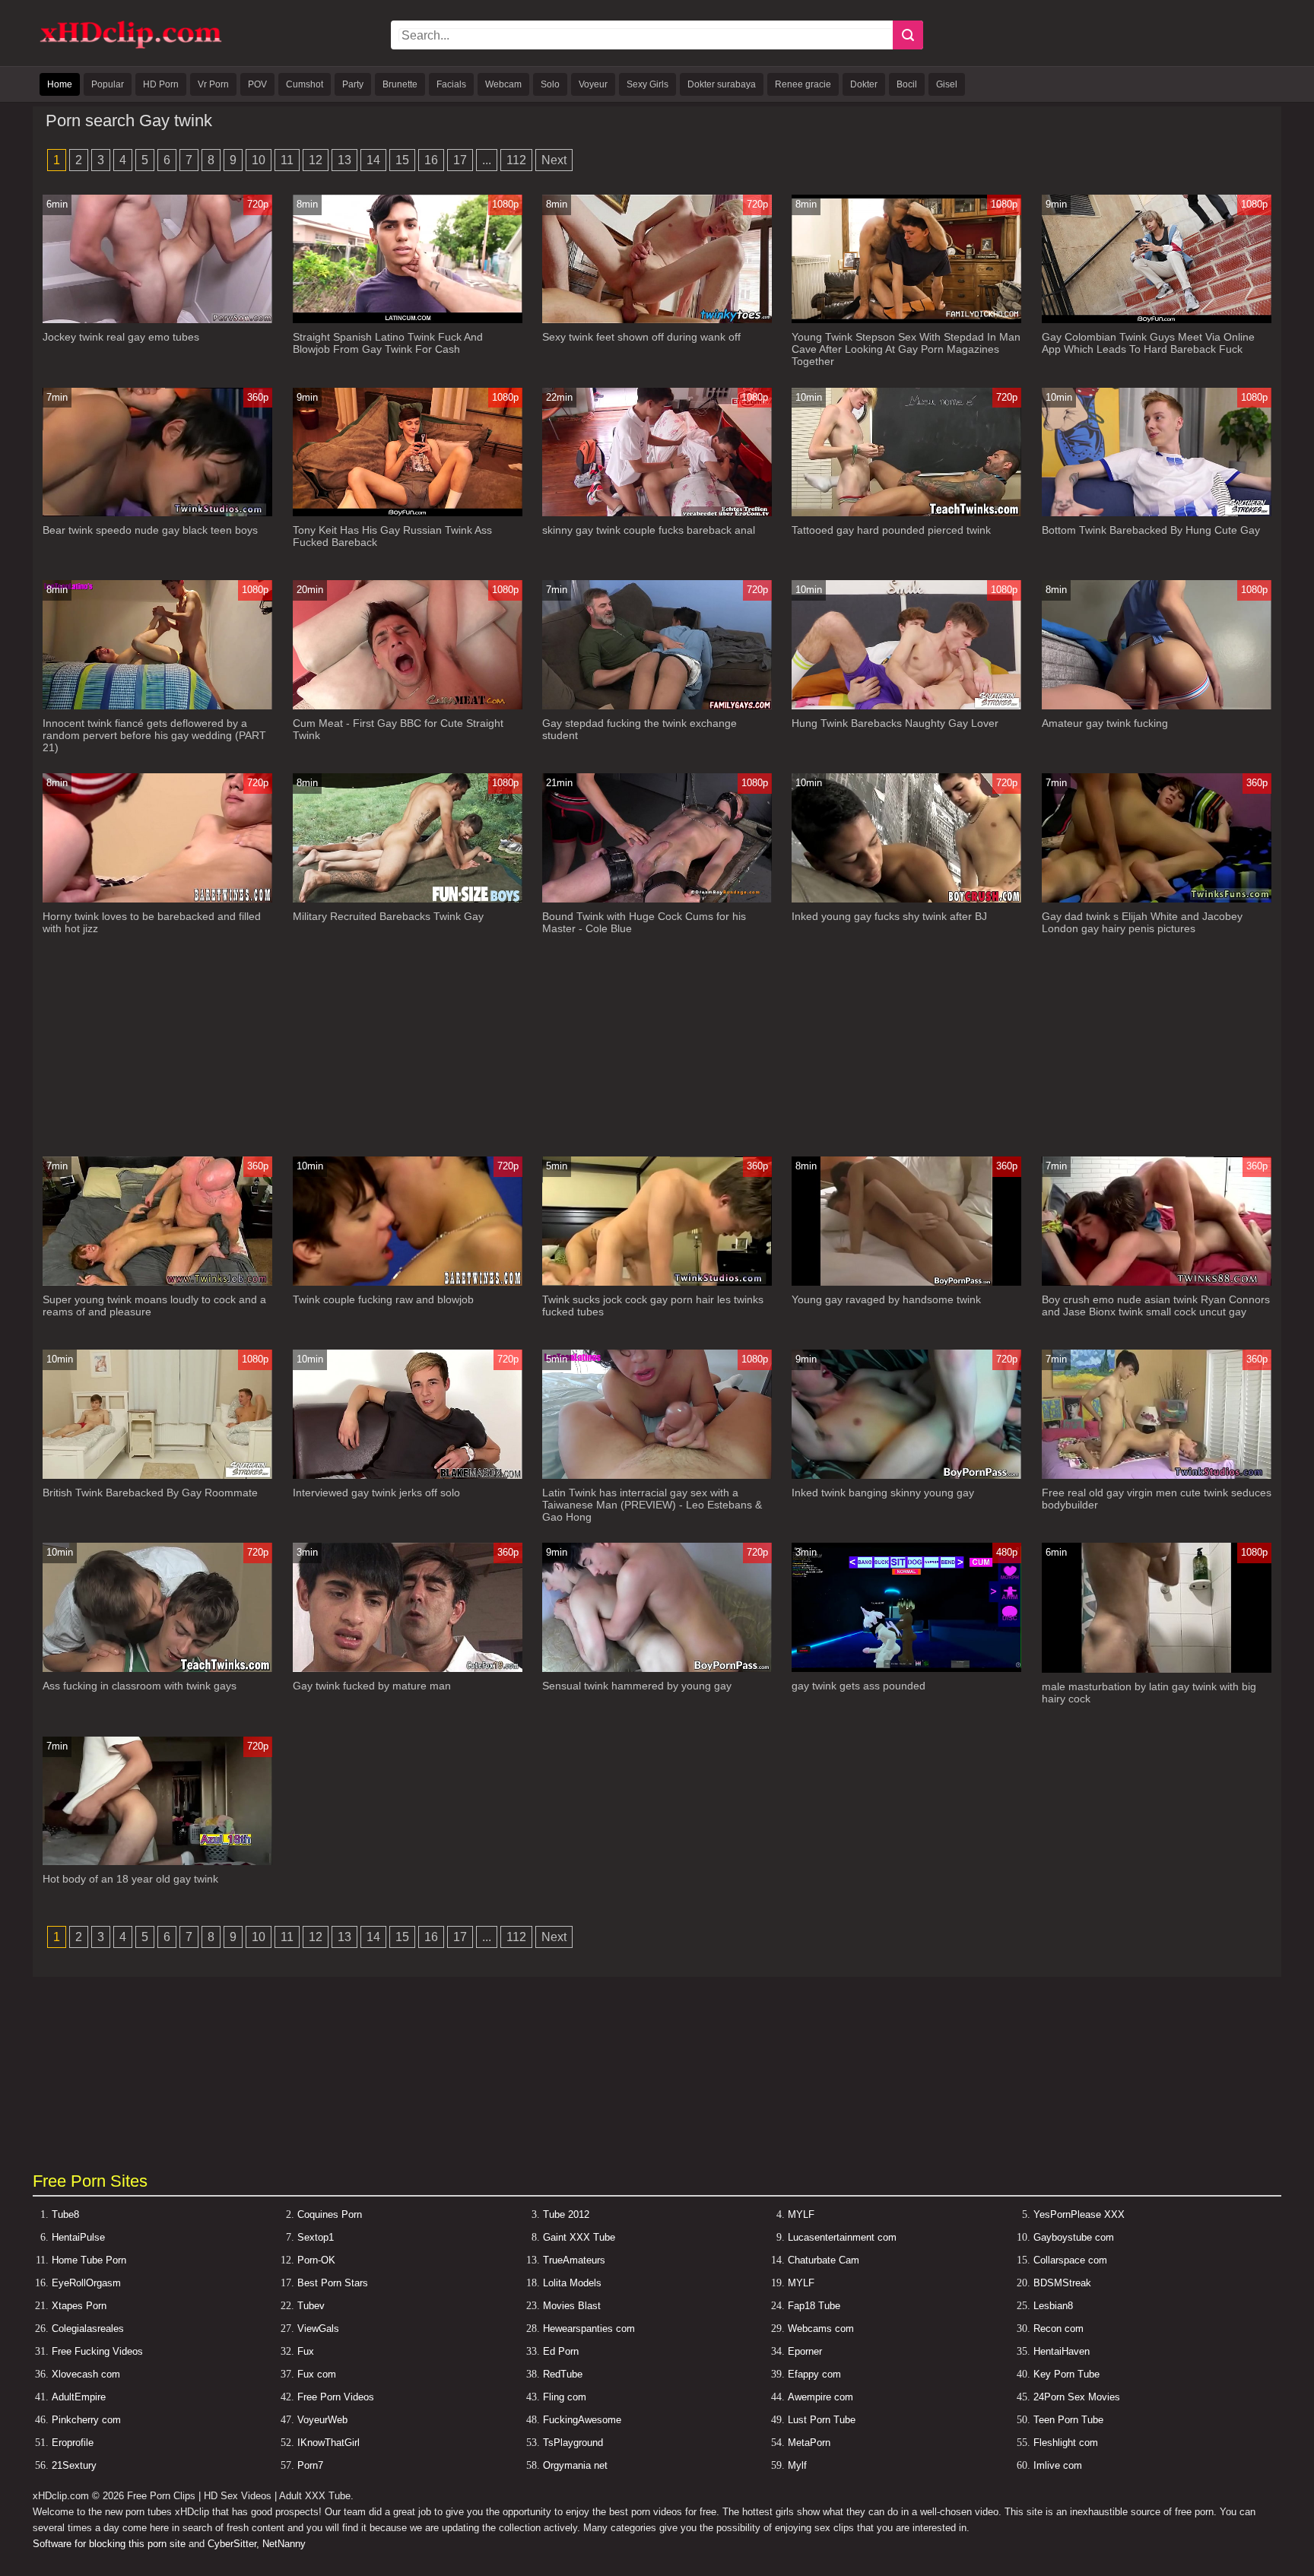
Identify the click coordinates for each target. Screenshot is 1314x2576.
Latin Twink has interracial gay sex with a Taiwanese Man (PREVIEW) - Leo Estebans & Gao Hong (652, 1505)
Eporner (805, 2351)
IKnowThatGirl (328, 2443)
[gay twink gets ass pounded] (906, 1669)
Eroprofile (73, 2443)
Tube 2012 (566, 2214)
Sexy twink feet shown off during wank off (641, 337)
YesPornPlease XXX (1079, 2214)
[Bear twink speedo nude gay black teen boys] (157, 513)
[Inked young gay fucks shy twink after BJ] (906, 899)
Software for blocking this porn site (109, 2544)
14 (373, 160)
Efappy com (814, 2374)
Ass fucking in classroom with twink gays (140, 1686)
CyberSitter (232, 2544)
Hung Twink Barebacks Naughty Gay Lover (895, 723)
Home (60, 84)
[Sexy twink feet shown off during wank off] (657, 320)
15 (402, 160)
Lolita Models (572, 2283)
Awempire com (820, 2397)
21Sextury (74, 2465)
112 (516, 160)
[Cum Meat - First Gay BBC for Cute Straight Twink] (408, 706)
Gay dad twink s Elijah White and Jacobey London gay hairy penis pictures (1142, 922)
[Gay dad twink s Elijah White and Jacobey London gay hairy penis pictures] (1157, 899)
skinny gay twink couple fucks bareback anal (649, 530)
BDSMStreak (1062, 2283)
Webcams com (821, 2329)
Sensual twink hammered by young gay (637, 1686)
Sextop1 (316, 2237)
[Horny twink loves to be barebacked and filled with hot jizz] (157, 899)
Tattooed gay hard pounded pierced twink (891, 530)
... (487, 160)
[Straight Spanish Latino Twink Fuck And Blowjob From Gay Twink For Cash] (408, 320)
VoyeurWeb (322, 2420)
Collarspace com (1070, 2260)
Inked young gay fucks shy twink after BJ (889, 916)
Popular (108, 84)
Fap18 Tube (814, 2306)
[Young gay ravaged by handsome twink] (906, 1282)
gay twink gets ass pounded (859, 1686)
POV (257, 84)
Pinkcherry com (86, 2420)
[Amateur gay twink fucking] (1157, 706)
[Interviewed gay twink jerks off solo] (408, 1475)
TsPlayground (573, 2443)
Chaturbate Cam (824, 2260)
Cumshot (305, 84)
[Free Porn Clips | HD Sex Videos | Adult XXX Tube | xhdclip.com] (131, 46)
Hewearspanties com (589, 2329)
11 (287, 160)
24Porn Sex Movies (1077, 2397)
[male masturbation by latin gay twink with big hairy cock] (1157, 1669)
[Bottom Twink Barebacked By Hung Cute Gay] (1157, 513)
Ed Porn (561, 2351)
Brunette (400, 84)
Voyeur (593, 84)
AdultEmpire (79, 2397)
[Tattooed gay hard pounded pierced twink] (906, 513)
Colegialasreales (88, 2329)
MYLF (801, 2214)
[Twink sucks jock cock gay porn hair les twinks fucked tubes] (657, 1282)
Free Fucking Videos (97, 2351)
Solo (550, 84)
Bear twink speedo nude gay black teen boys (150, 530)
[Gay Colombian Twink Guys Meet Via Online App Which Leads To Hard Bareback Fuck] (1157, 320)
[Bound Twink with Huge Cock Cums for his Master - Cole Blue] (657, 899)
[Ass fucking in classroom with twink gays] (157, 1669)
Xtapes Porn (79, 2306)
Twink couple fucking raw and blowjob (383, 1299)
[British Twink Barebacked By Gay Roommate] (157, 1475)
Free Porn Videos (336, 2397)
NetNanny (284, 2544)
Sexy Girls (647, 84)
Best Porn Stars (333, 2283)
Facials (451, 84)
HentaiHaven (1062, 2351)
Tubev (311, 2306)
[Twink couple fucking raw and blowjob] (408, 1282)
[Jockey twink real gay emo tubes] (157, 320)
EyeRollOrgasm (86, 2283)
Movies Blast (572, 2306)
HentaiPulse (78, 2237)
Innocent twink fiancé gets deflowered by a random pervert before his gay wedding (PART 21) (154, 735)
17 (460, 160)
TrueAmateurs (574, 2260)
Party (353, 84)
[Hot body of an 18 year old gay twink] (157, 1862)
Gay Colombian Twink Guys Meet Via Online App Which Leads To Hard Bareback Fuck (1148, 343)
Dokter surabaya (722, 84)
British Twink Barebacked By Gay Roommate (150, 1493)
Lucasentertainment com (842, 2237)
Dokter (864, 84)
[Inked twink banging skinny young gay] (906, 1475)
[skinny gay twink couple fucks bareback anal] (657, 513)
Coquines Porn (330, 2214)
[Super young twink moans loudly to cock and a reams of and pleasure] (157, 1282)
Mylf (797, 2465)
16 (431, 160)
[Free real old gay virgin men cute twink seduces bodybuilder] (1157, 1475)
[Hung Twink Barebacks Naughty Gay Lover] (906, 706)
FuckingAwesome (582, 2420)
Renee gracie (803, 84)
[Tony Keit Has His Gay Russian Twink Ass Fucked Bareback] (408, 513)
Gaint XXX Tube (579, 2237)
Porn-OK (316, 2260)
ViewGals (318, 2329)
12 (316, 160)
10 (259, 160)
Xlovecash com (86, 2374)
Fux (306, 2351)
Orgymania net (575, 2465)
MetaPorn (809, 2443)
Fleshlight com (1066, 2443)
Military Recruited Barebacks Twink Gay (388, 916)
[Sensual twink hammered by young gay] (657, 1669)
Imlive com (1058, 2465)
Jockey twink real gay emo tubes (121, 337)
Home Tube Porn (89, 2260)
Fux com (317, 2374)
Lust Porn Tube (822, 2420)
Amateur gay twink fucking (1105, 723)
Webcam (503, 84)
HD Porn (161, 84)
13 (344, 160)
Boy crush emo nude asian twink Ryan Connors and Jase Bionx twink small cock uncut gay (1156, 1305)
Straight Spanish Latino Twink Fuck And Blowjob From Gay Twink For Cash (388, 343)
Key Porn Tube (1066, 2374)
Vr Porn (213, 84)
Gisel (947, 84)
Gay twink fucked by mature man (372, 1686)
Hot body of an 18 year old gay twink (130, 1879)
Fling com (565, 2397)
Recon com (1058, 2329)
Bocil (907, 84)
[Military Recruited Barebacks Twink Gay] (408, 899)
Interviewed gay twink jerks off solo (376, 1493)
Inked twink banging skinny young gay (883, 1493)
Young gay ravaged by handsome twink (886, 1299)
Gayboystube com (1074, 2237)
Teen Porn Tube (1068, 2420)
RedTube (563, 2374)
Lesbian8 (1053, 2306)
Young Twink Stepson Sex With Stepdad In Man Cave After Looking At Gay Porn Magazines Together (906, 349)
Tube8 (65, 2214)
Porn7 (310, 2465)
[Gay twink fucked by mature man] (408, 1669)
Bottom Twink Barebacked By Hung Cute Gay (1151, 530)
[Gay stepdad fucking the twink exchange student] (657, 706)
